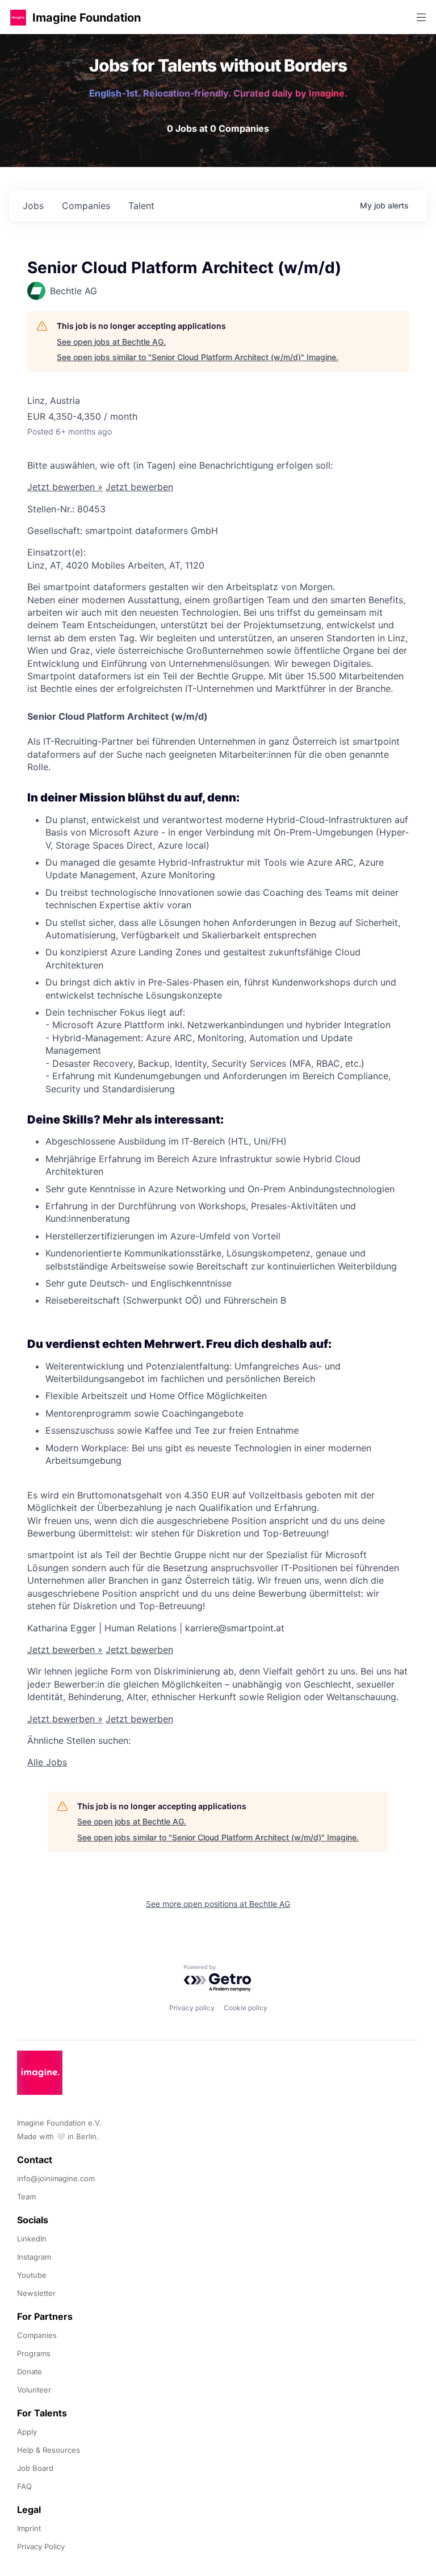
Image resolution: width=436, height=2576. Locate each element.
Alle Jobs (47, 1762)
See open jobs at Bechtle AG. (111, 342)
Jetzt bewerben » (65, 487)
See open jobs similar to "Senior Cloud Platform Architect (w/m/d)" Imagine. (198, 357)
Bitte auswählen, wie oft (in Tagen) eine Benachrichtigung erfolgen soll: (180, 465)
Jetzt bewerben (139, 487)
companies (86, 206)
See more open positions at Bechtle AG (218, 1904)
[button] (18, 17)
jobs (33, 206)
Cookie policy (246, 2008)
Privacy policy (192, 2008)
